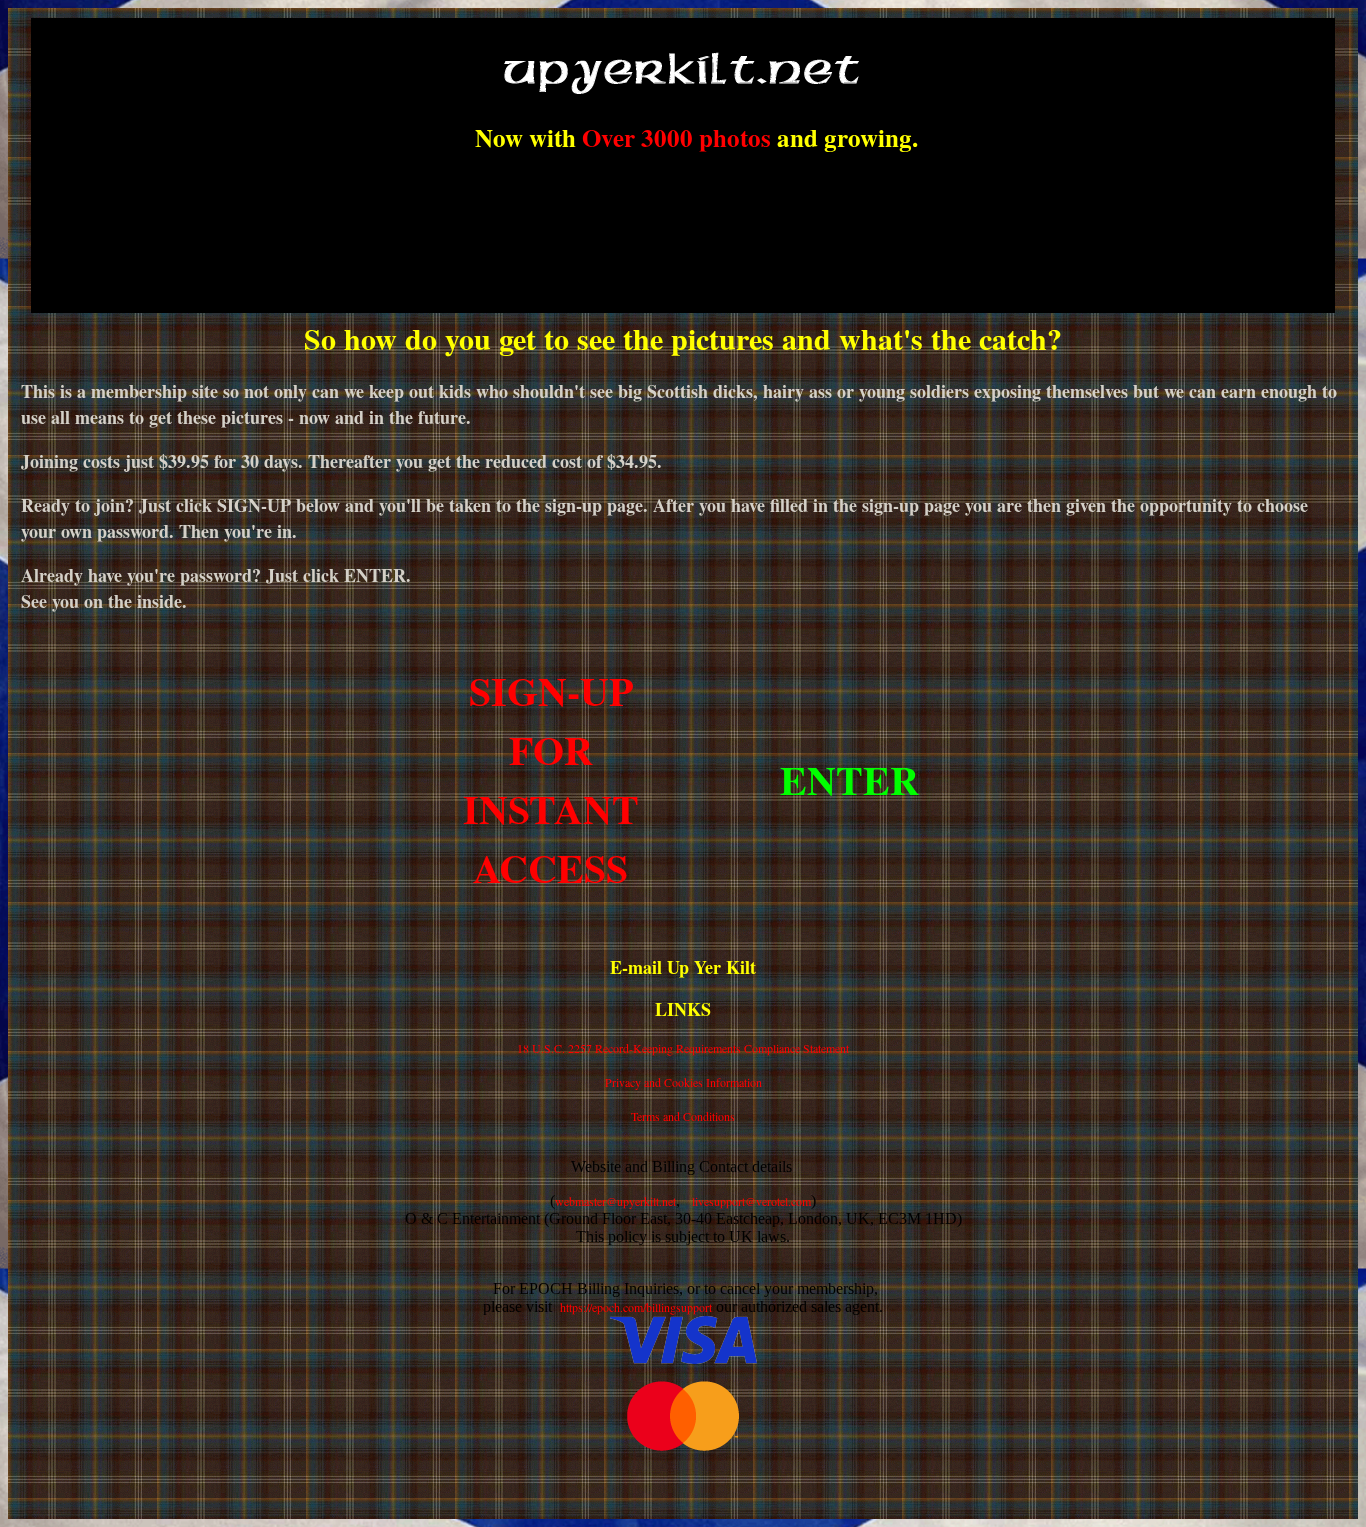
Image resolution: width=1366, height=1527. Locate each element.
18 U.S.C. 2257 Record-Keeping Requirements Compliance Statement (683, 1048)
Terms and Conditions (683, 1116)
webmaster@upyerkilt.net (615, 1201)
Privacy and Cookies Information (683, 1082)
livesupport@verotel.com (751, 1201)
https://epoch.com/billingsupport (636, 1307)
